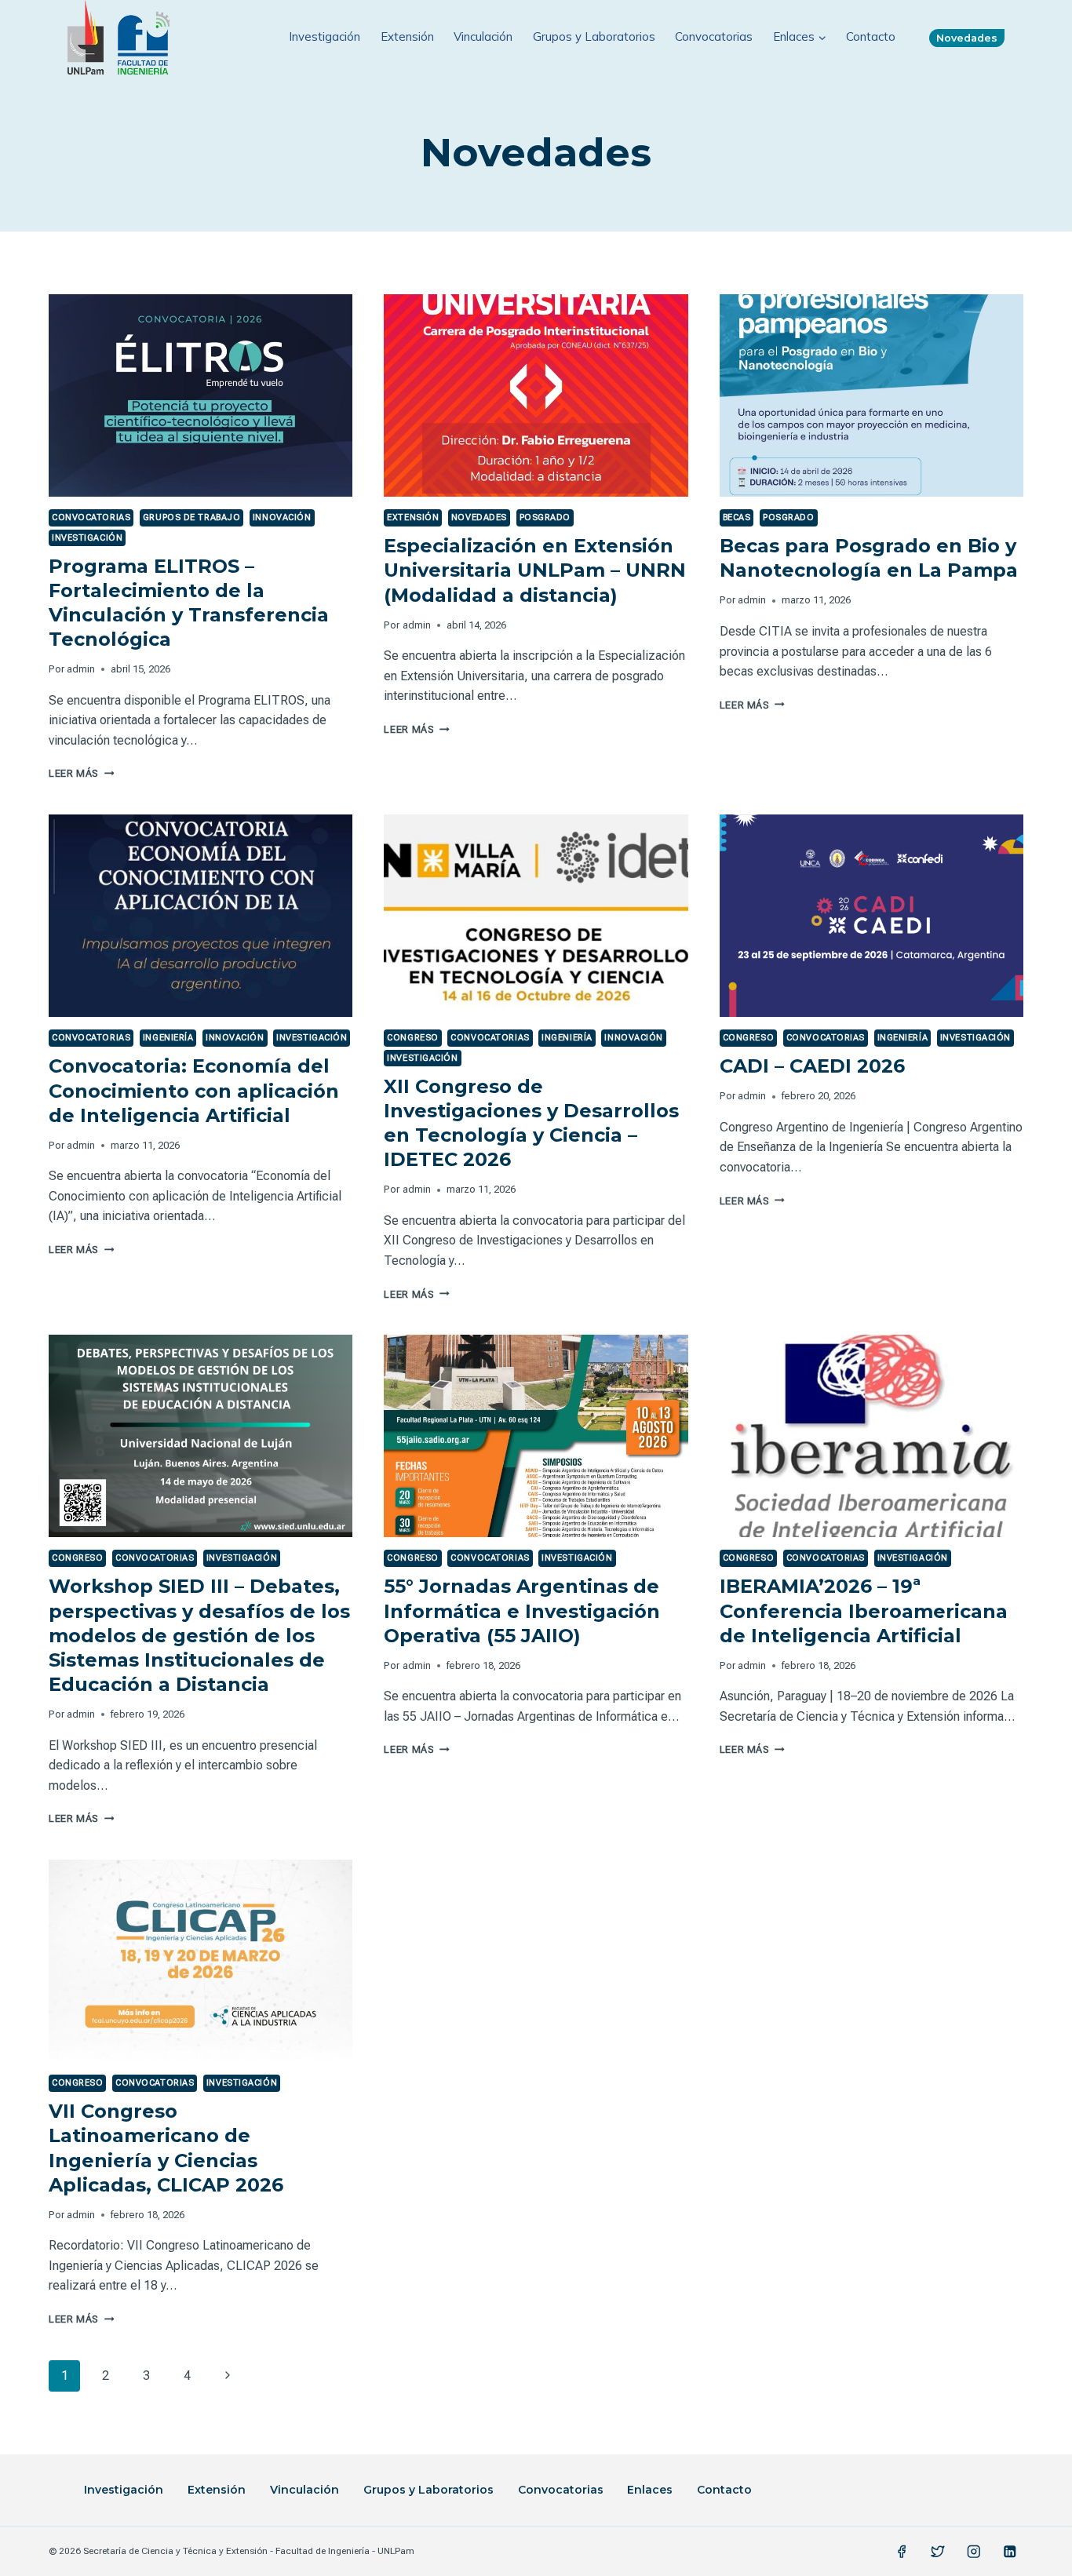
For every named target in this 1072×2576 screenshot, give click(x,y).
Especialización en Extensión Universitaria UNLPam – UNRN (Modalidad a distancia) (535, 570)
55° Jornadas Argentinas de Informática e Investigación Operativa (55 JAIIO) (522, 1610)
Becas (737, 517)
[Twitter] (937, 2551)
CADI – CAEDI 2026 (812, 1066)
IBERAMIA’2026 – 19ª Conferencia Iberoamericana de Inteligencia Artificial (864, 1610)
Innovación (282, 517)
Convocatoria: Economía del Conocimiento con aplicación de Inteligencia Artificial (194, 1090)
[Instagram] (974, 2551)
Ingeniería (168, 1038)
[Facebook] (902, 2551)
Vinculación (483, 36)
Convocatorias (714, 36)
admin (81, 669)
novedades (479, 517)
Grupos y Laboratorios (594, 36)
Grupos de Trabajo (192, 517)
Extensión (407, 36)
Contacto (871, 36)
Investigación (325, 36)
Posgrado (545, 517)
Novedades (967, 38)
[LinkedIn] (1010, 2551)
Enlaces (650, 2490)
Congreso (412, 1038)
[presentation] (201, 395)
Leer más (81, 773)
